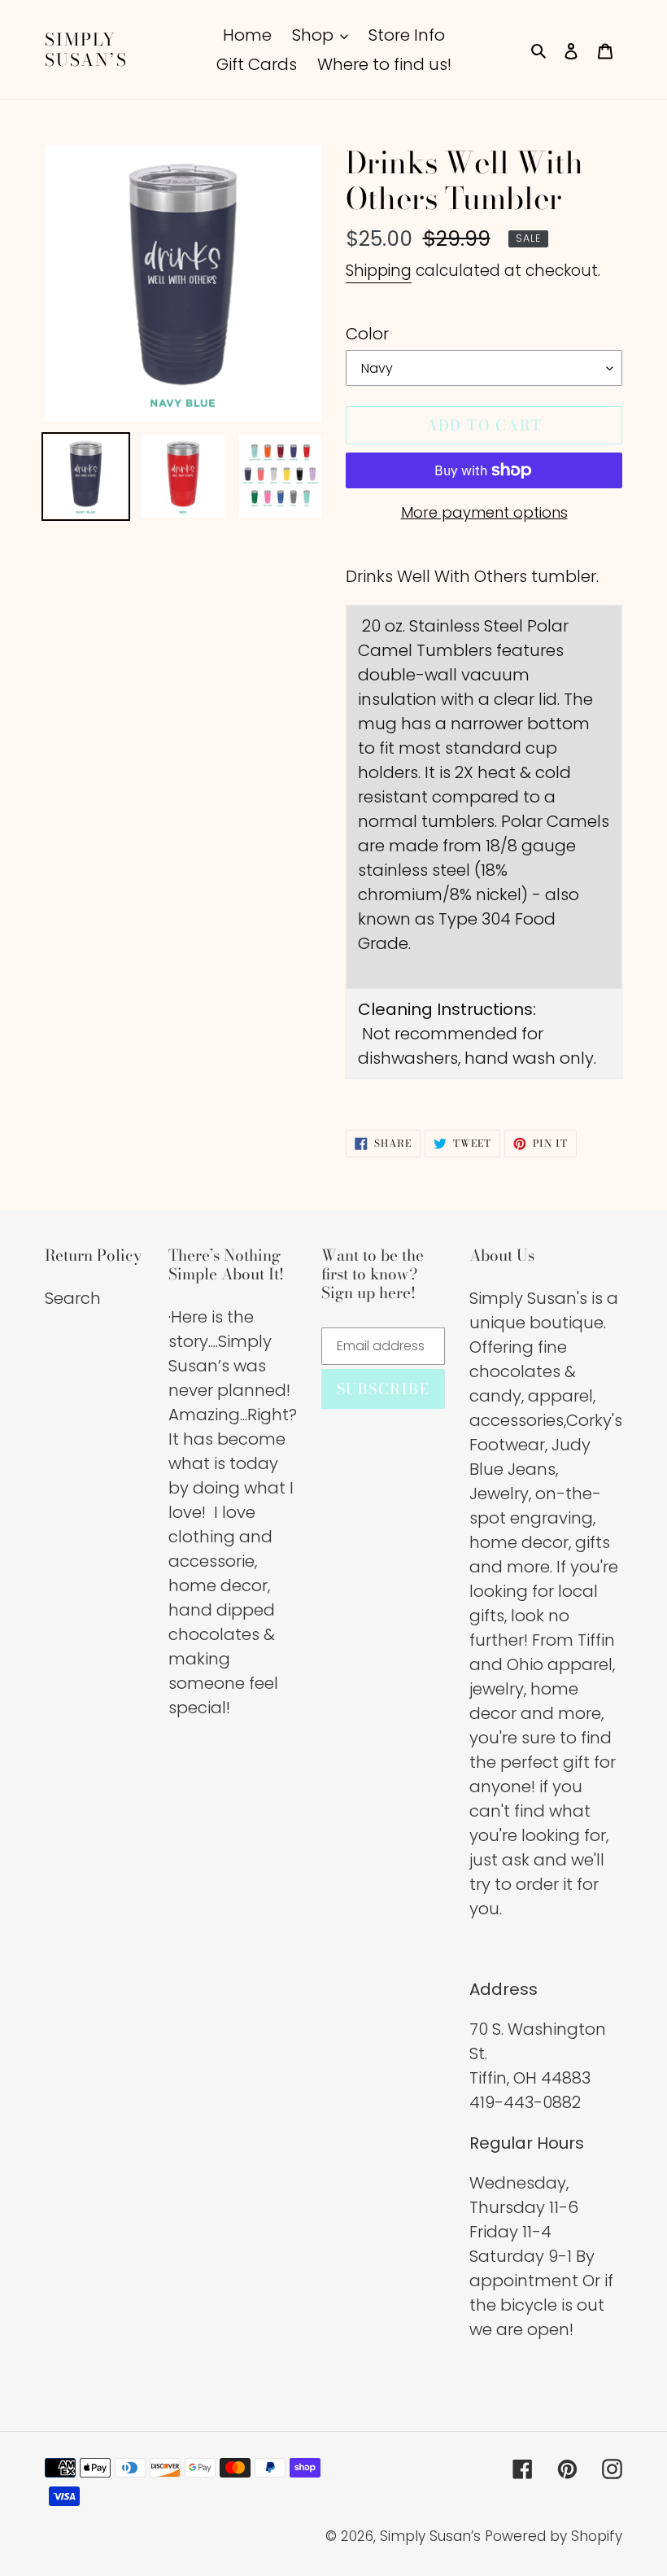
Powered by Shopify (554, 2536)
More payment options (484, 512)
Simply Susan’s (86, 50)
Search (73, 1298)
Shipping (379, 271)
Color (367, 334)
